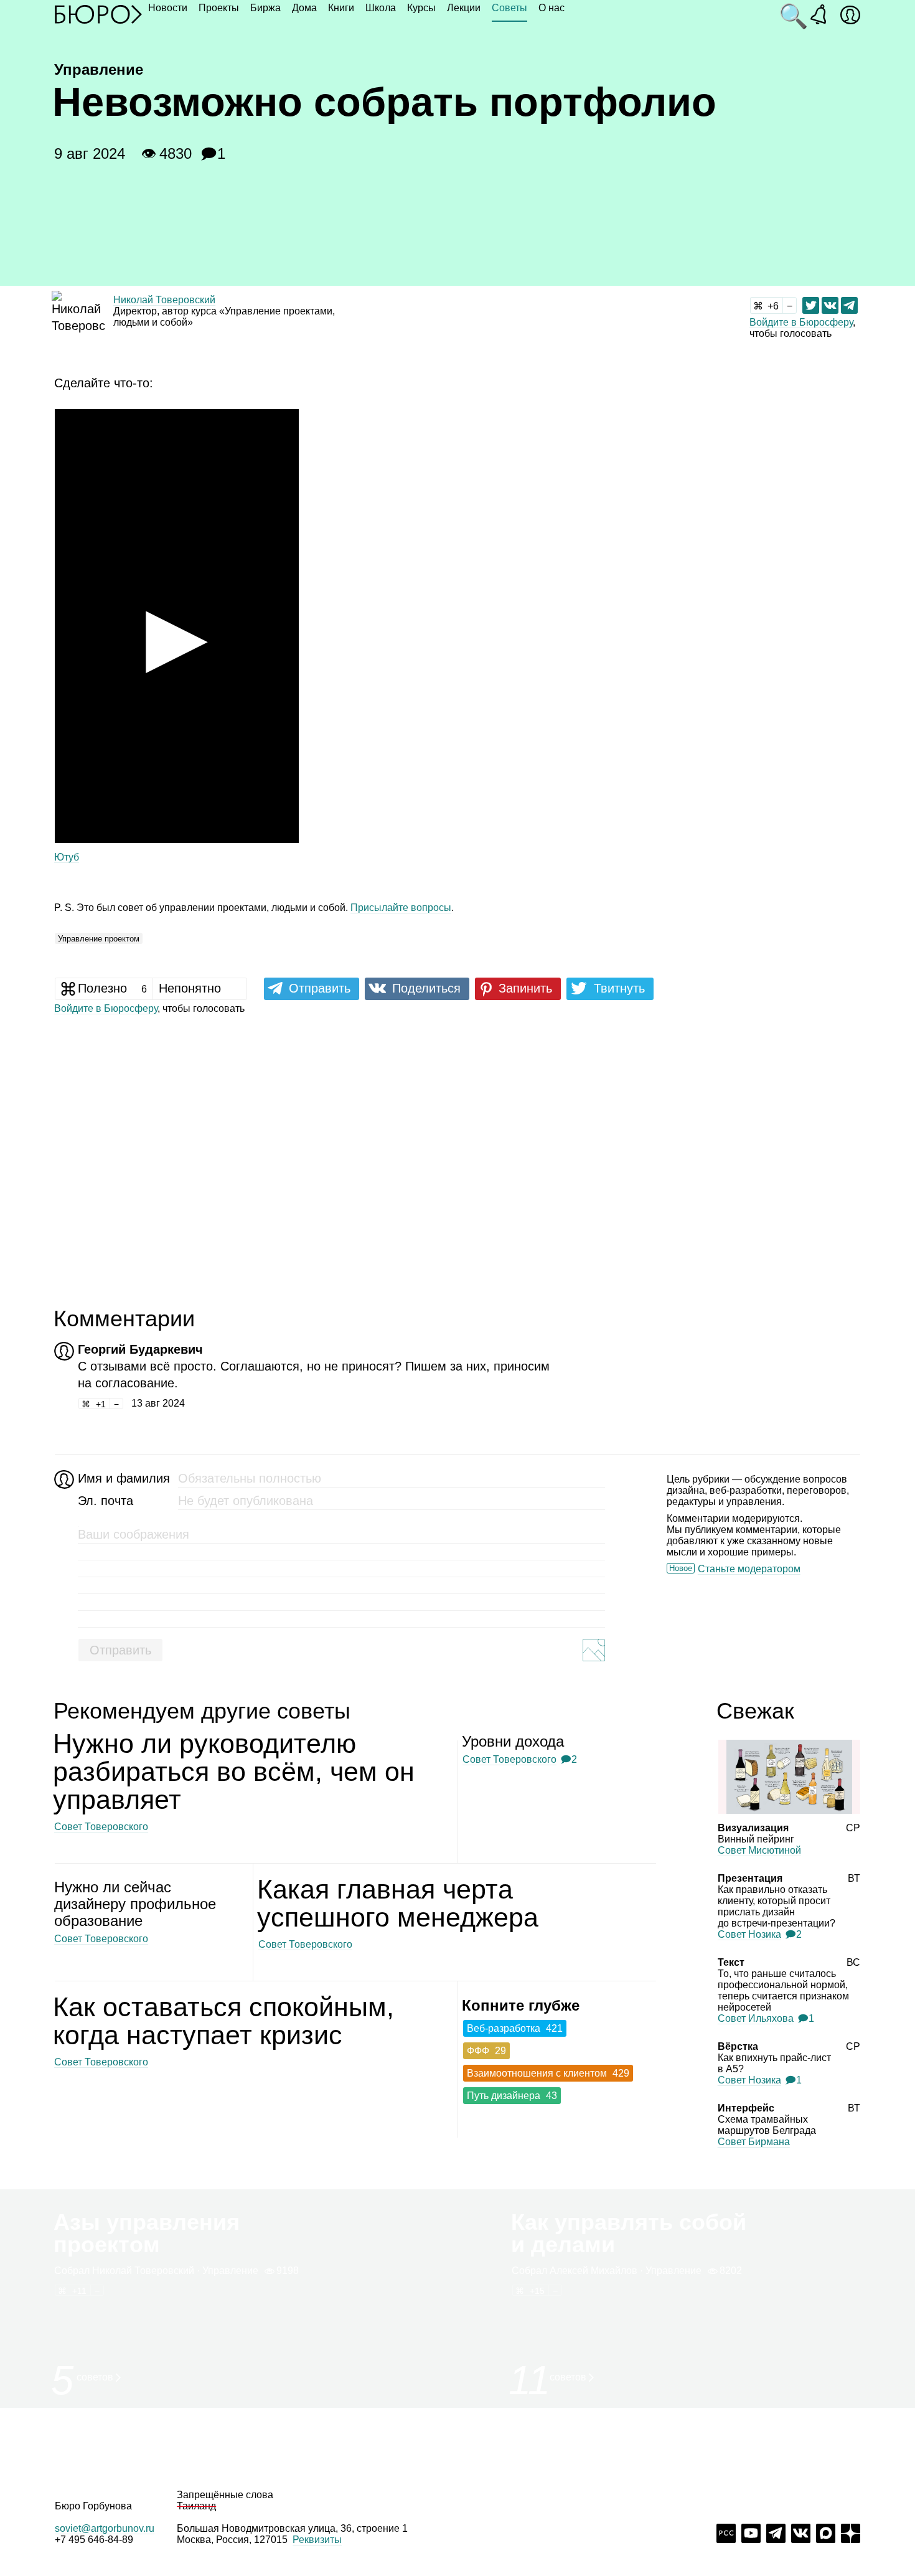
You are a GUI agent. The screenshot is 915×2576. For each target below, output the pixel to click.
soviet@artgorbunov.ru (105, 2528)
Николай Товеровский (164, 300)
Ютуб (67, 857)
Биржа (265, 8)
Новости (168, 8)
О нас (551, 8)
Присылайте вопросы (401, 908)
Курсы (421, 8)
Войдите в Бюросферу (801, 322)
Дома (304, 8)
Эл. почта (106, 1501)
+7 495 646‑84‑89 (94, 2540)
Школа (381, 8)
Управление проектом (99, 939)
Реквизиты (317, 2540)
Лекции (464, 8)
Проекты (219, 8)
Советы (509, 8)
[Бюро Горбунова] (98, 14)
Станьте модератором (749, 1569)
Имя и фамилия (122, 1478)
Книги (341, 8)
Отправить (120, 1650)
